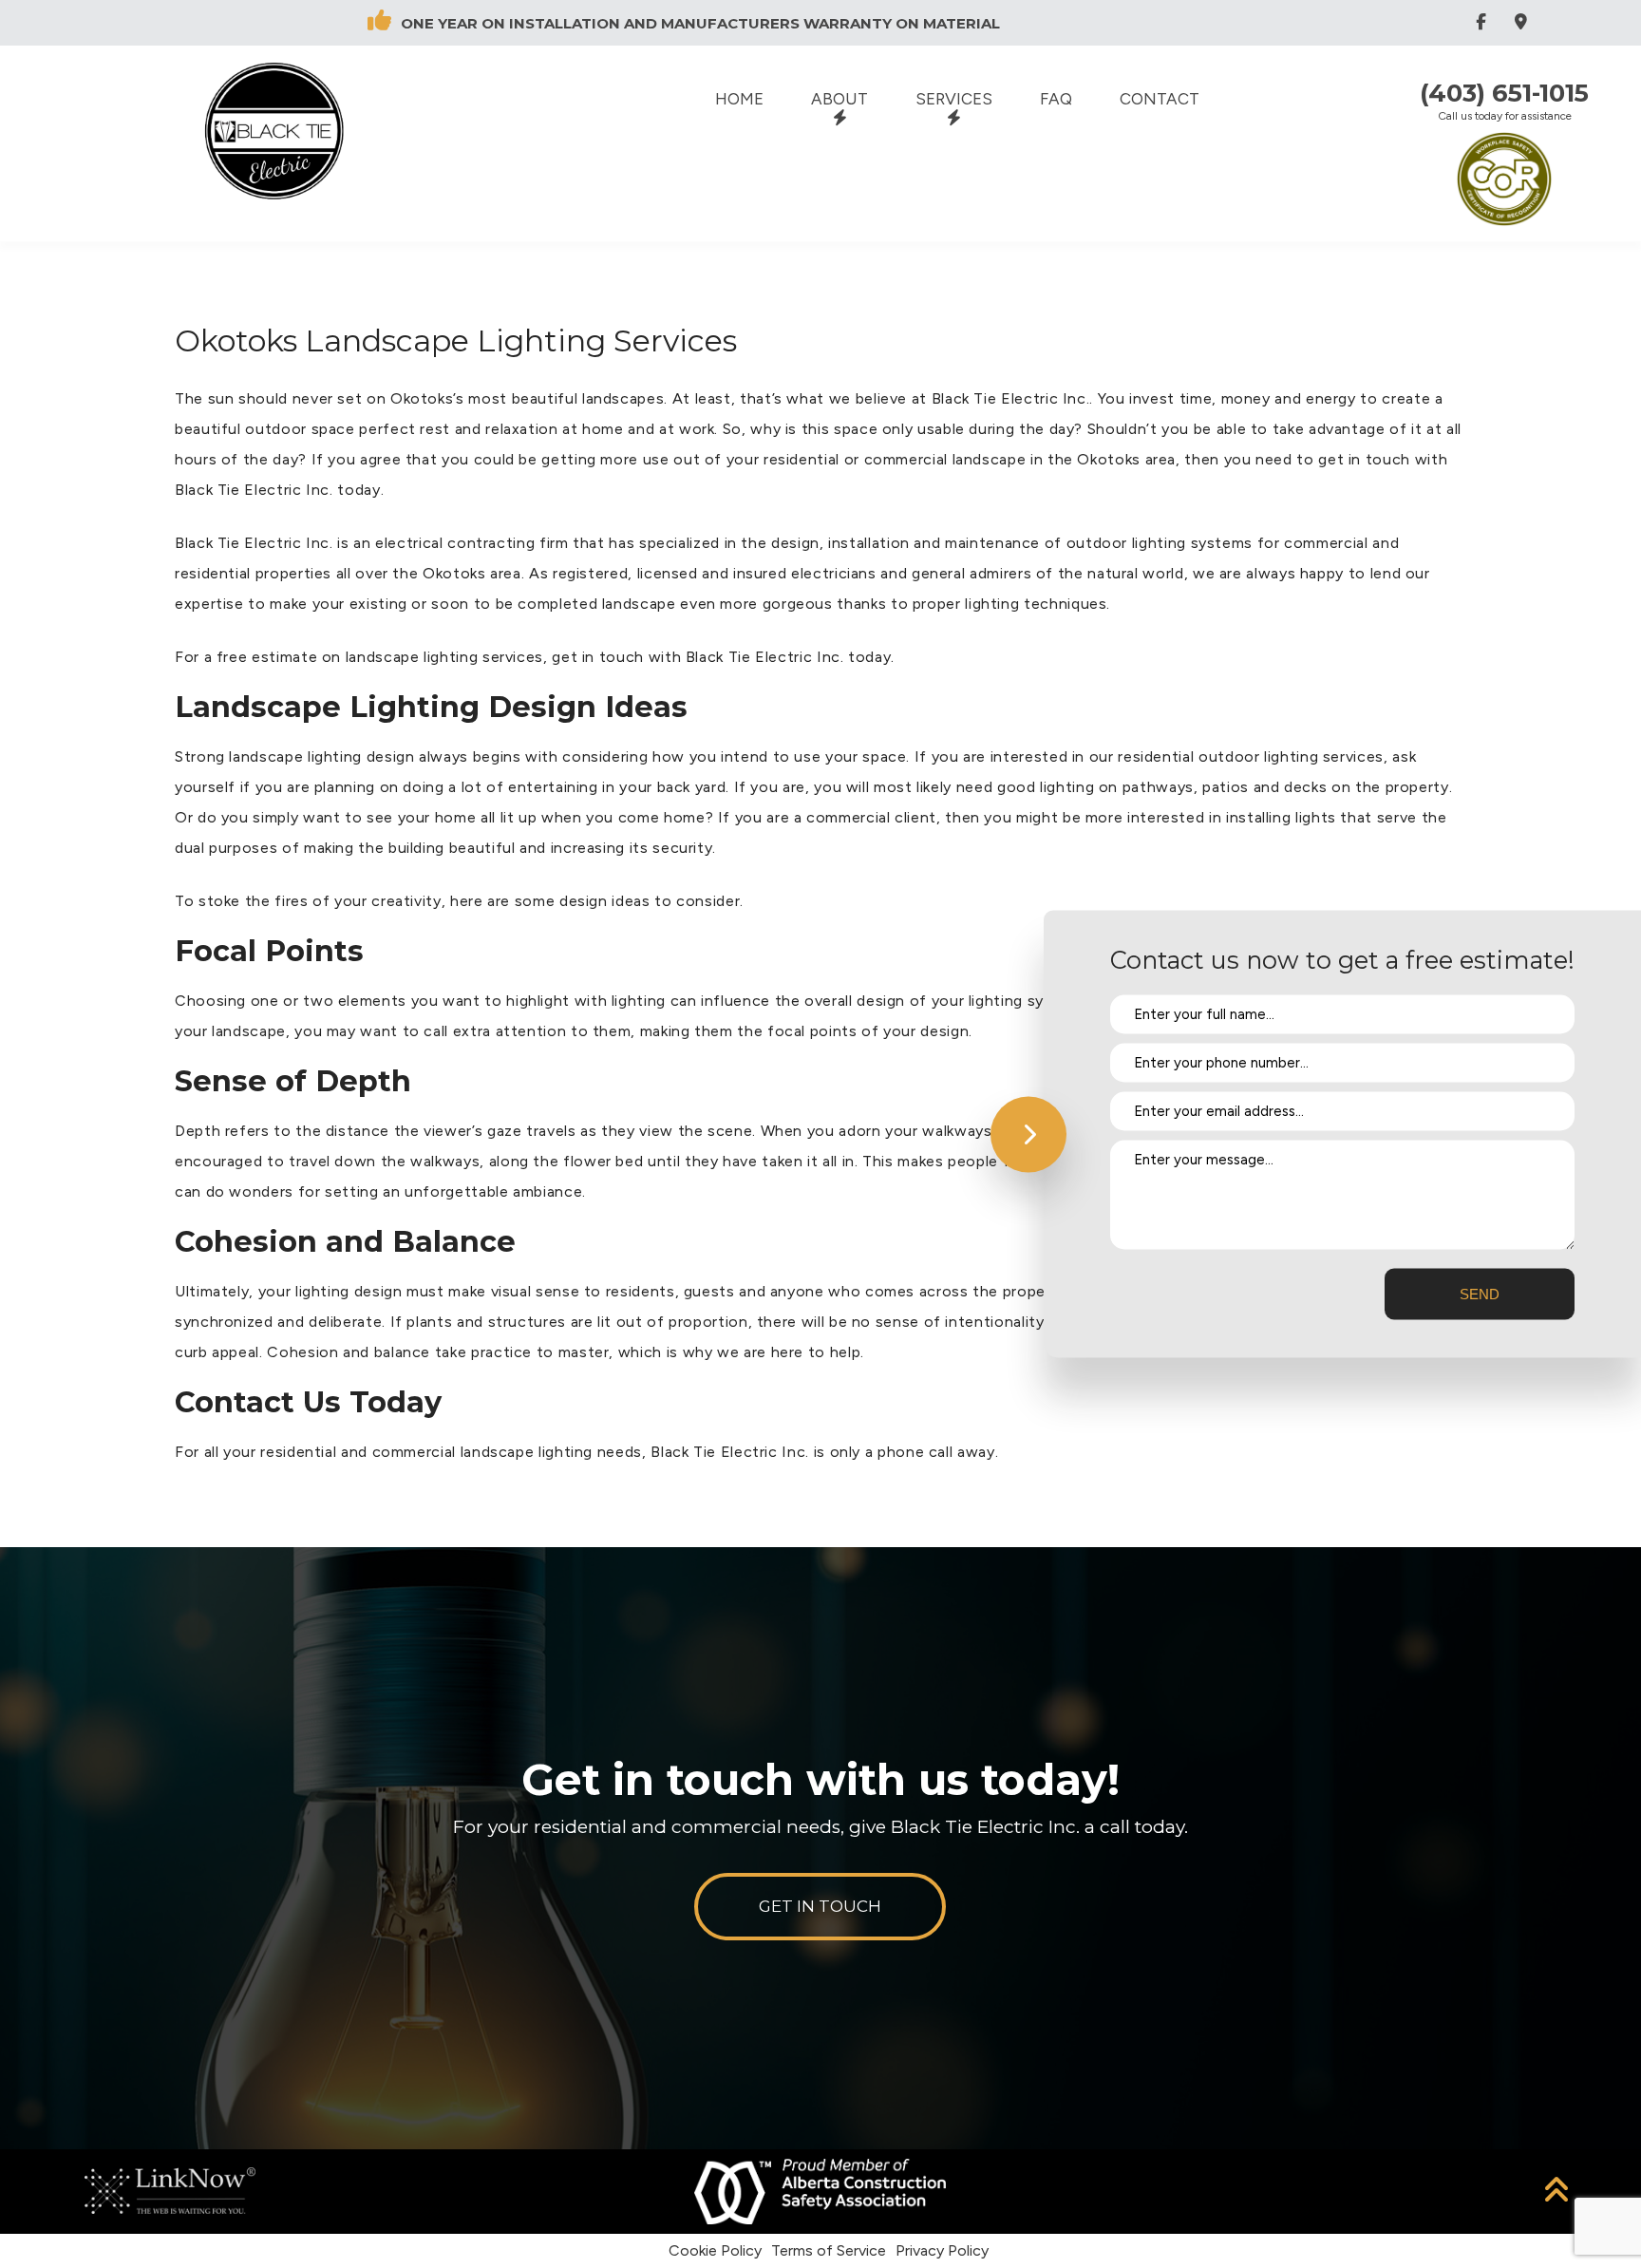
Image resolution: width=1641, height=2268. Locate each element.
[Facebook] (1484, 22)
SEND (1480, 1294)
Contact (1160, 99)
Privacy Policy (942, 2250)
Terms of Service (829, 2250)
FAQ (1056, 99)
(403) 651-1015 (1504, 93)
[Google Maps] (1524, 22)
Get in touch (820, 1906)
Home (739, 99)
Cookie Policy (715, 2250)
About (839, 99)
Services (954, 99)
